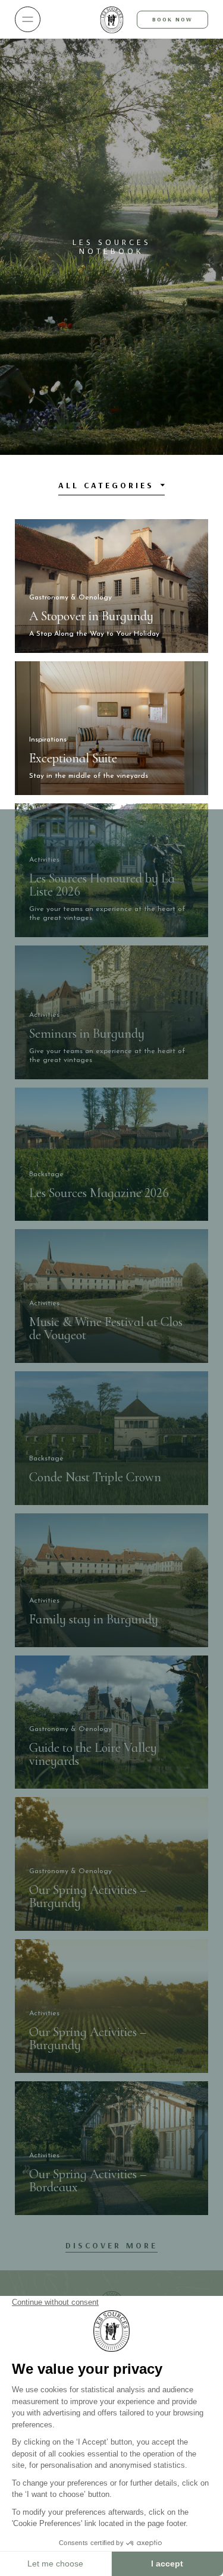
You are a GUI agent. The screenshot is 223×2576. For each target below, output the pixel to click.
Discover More (111, 2245)
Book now (172, 19)
